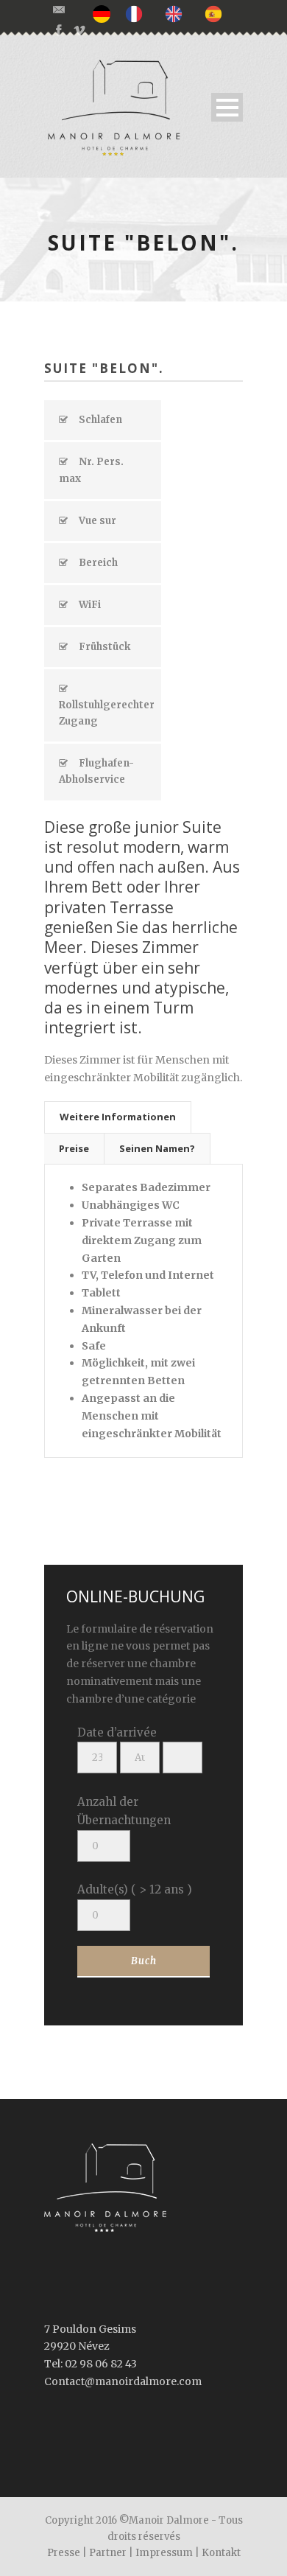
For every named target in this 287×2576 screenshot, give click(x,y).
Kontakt (221, 2553)
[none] (105, 14)
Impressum (164, 2553)
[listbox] (165, 14)
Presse (64, 2553)
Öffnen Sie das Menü (227, 107)
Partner (108, 2553)
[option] (138, 13)
